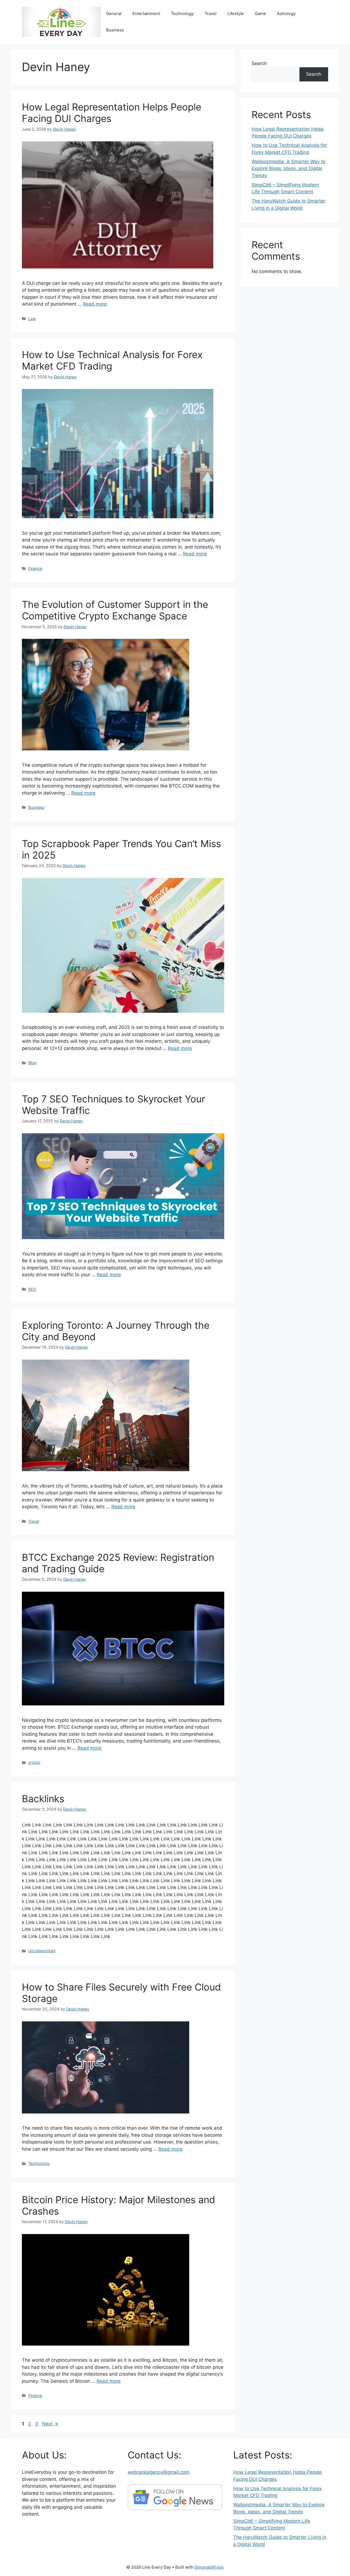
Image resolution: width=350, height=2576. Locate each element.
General (114, 14)
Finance (35, 568)
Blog (32, 1063)
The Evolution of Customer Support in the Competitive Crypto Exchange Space (115, 610)
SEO (32, 1289)
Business (115, 30)
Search (259, 63)
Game (260, 14)
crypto (34, 1762)
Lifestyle (236, 14)
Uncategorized (42, 1951)
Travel (211, 14)
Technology (182, 14)
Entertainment (146, 14)
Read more (95, 304)
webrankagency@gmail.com (159, 2472)
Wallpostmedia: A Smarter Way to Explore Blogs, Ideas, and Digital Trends (288, 169)
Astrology (286, 14)
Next (50, 2424)
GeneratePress (209, 2567)
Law (32, 319)
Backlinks (43, 1799)
